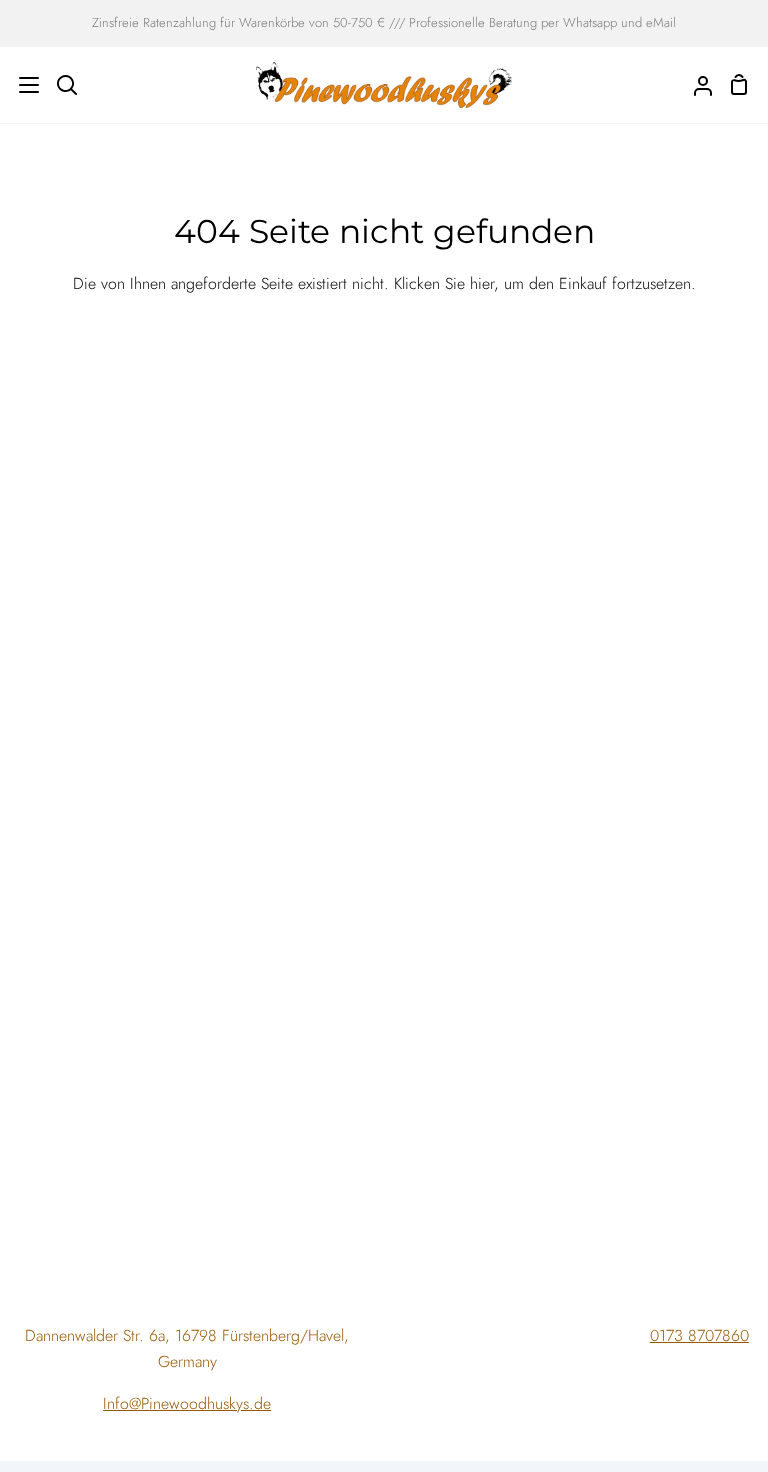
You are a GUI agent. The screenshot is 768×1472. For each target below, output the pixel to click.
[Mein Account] (695, 85)
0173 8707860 (699, 1335)
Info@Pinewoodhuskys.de (187, 1403)
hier (482, 283)
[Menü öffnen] (20, 85)
